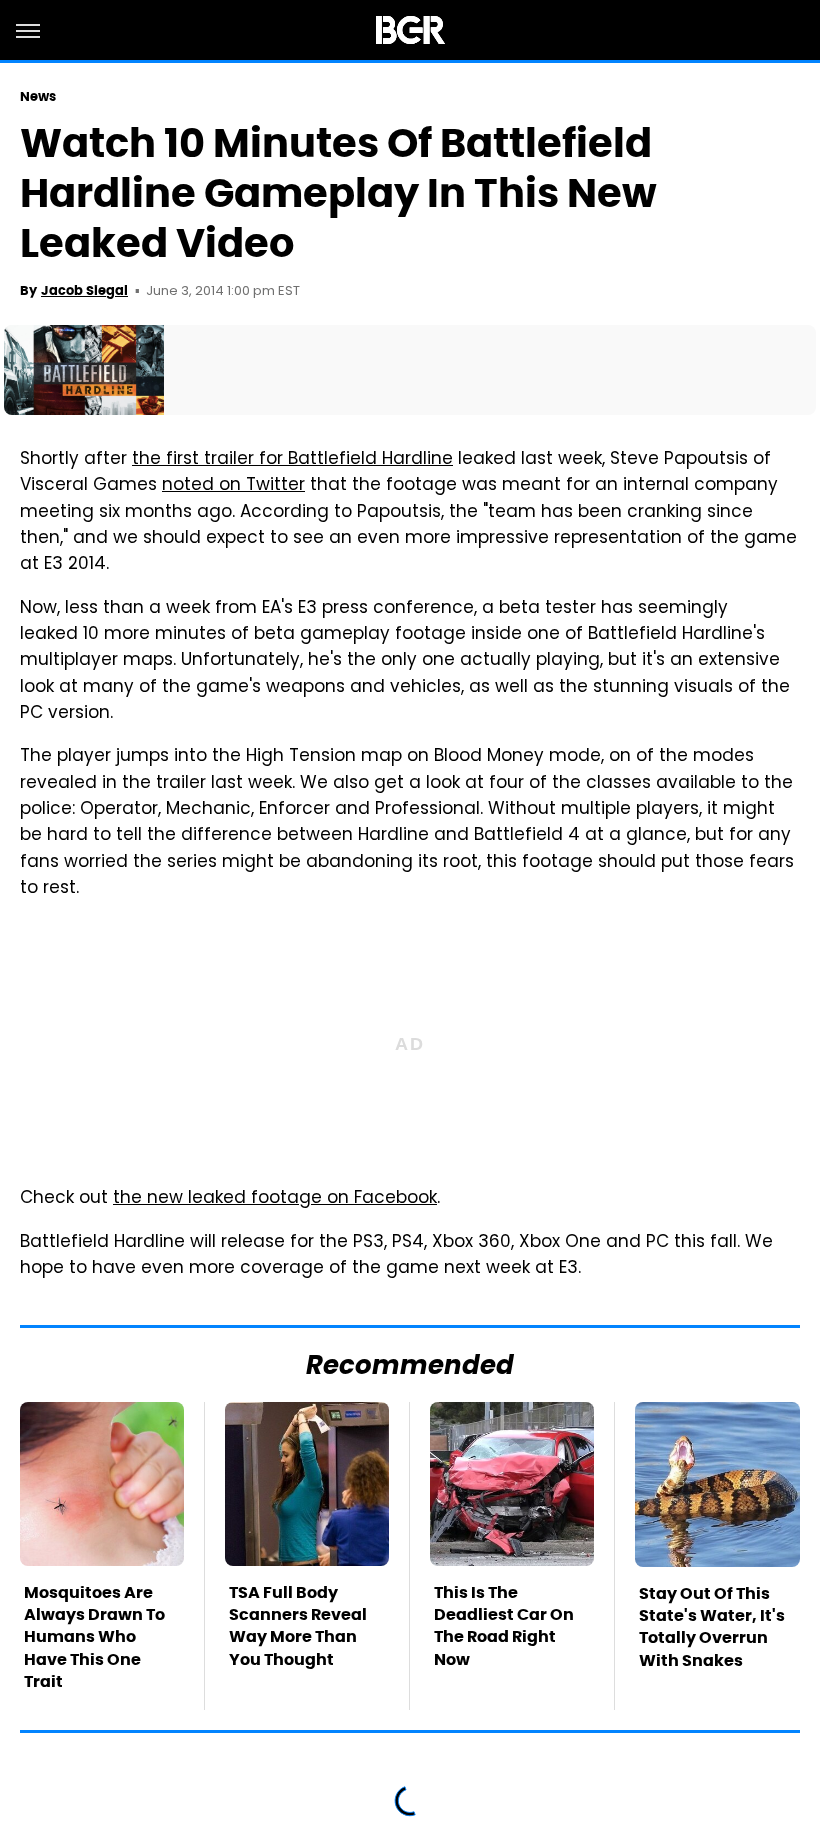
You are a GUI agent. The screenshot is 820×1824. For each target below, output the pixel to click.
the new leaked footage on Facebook (275, 1199)
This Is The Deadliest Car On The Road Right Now (504, 1626)
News (38, 96)
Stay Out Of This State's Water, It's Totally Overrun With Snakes (712, 1627)
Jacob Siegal (84, 290)
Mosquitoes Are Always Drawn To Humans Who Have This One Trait (94, 1637)
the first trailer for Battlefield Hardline (292, 460)
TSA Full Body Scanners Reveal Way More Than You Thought (298, 1626)
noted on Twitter (233, 486)
